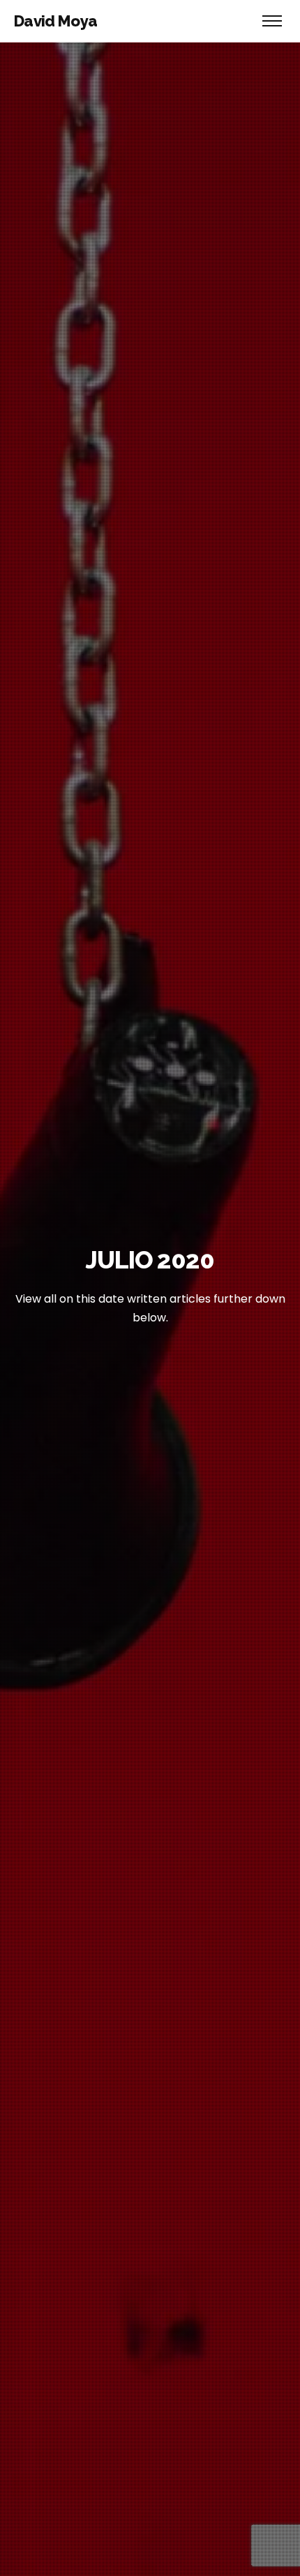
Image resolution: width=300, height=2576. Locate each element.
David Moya (55, 21)
